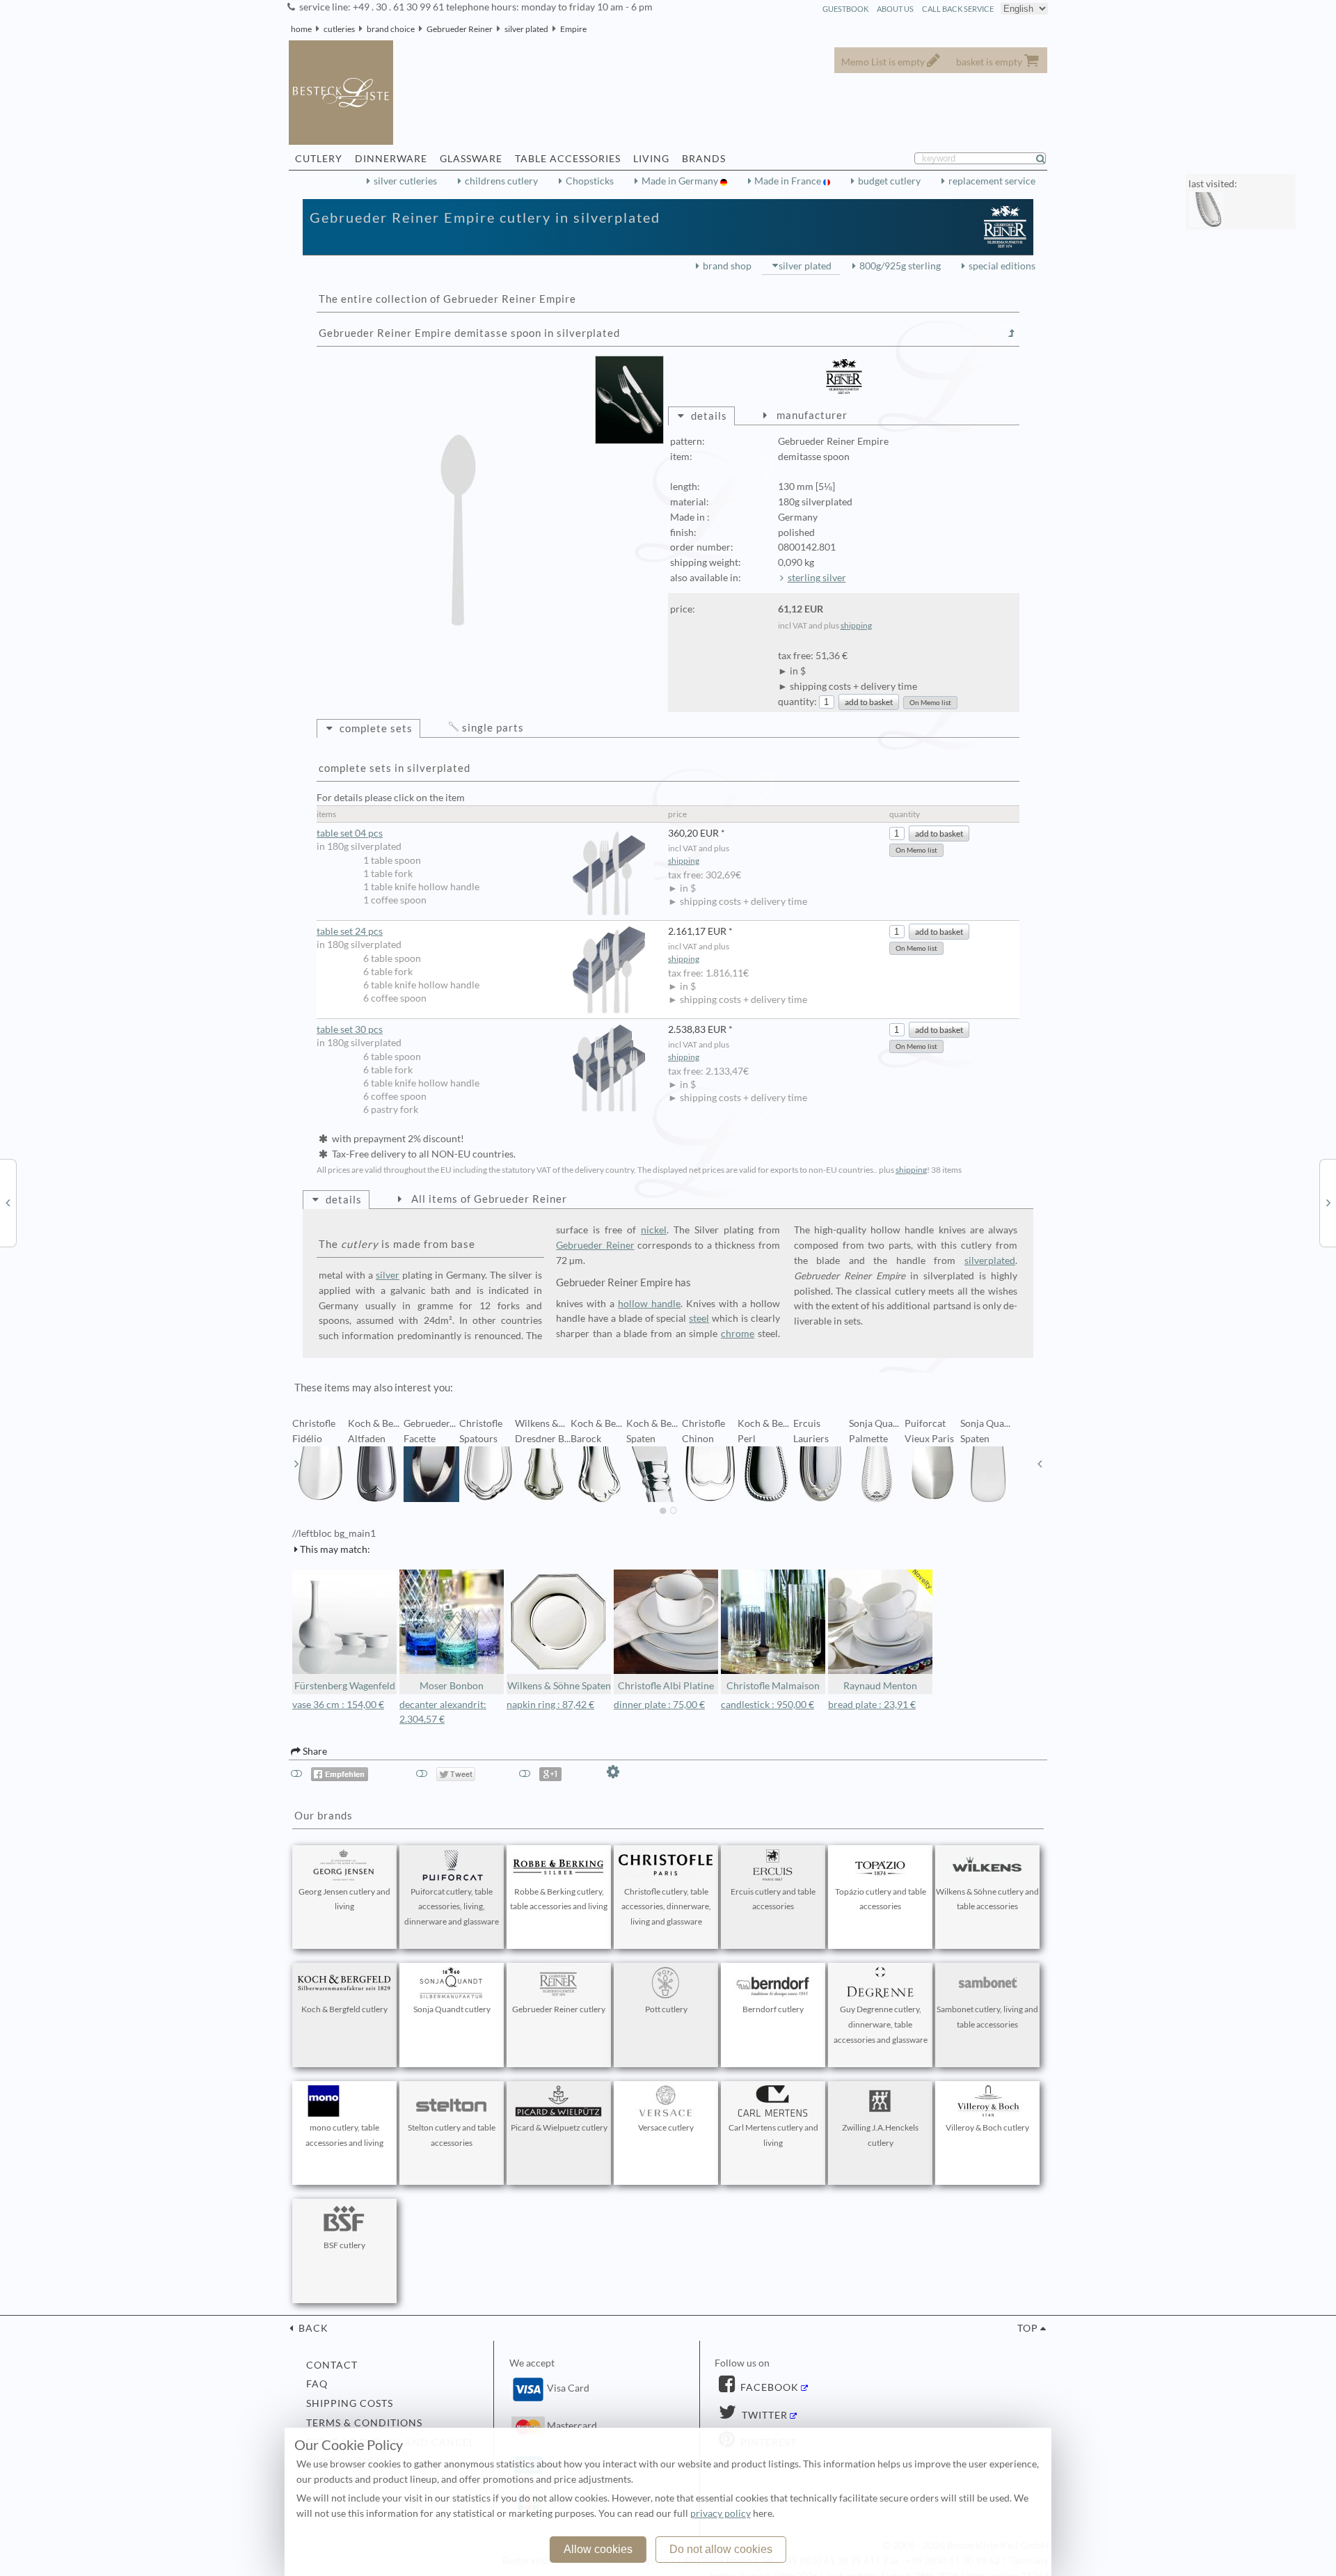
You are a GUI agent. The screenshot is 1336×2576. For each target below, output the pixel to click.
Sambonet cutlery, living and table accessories (987, 2017)
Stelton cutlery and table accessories (452, 2135)
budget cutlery (889, 181)
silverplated (990, 1261)
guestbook (845, 9)
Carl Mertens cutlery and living (773, 2135)
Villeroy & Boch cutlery (987, 2127)
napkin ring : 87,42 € (550, 1705)
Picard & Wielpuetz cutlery (559, 2127)
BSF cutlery (344, 2245)
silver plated (526, 29)
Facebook (768, 2387)
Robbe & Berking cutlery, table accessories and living (559, 1899)
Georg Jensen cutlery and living (344, 1899)
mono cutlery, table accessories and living (344, 2135)
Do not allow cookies (721, 2549)
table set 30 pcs (350, 1029)
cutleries (339, 29)
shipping (856, 625)
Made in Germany (681, 181)
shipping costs (350, 2403)
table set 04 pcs (350, 833)
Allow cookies (598, 2549)
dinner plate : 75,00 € (659, 1705)
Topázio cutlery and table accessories (881, 1899)
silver (388, 1275)
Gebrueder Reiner (460, 29)
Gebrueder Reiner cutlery (559, 2009)
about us (895, 9)
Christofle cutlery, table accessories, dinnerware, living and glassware (666, 1907)
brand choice (391, 29)
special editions (1002, 266)
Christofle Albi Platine (666, 1686)
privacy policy (721, 2513)
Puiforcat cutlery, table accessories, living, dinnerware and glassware (452, 1907)
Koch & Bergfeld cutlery (344, 2009)
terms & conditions (364, 2423)
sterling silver (817, 578)
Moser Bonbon (452, 1686)
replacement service (992, 181)
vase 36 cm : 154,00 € (338, 1705)
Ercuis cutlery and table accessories (773, 1899)
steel (699, 1318)
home (301, 29)
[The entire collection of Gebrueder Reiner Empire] (1012, 333)
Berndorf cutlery (773, 2009)
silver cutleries (405, 181)
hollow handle (649, 1304)
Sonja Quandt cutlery (452, 2009)
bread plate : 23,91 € (872, 1705)
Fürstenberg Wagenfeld (345, 1686)
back (312, 2328)
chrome (738, 1334)
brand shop (727, 266)
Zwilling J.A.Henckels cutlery (880, 2135)
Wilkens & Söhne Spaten (559, 1686)
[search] (1047, 159)
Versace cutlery (666, 2127)
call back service (958, 9)
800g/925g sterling (900, 266)
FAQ (317, 2384)
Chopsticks (590, 181)
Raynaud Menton (880, 1686)
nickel (654, 1230)
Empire (573, 29)
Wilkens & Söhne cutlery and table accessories (987, 1899)
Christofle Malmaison (773, 1686)
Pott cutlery (666, 2009)
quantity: (797, 702)
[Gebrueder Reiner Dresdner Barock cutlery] (8, 1202)
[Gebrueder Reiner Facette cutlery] (1328, 1202)
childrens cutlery (501, 181)
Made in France (789, 181)
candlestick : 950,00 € (768, 1705)
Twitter (763, 2415)
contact (332, 2365)
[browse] (296, 1464)
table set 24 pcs (350, 931)
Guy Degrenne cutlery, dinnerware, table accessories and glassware (881, 2024)
